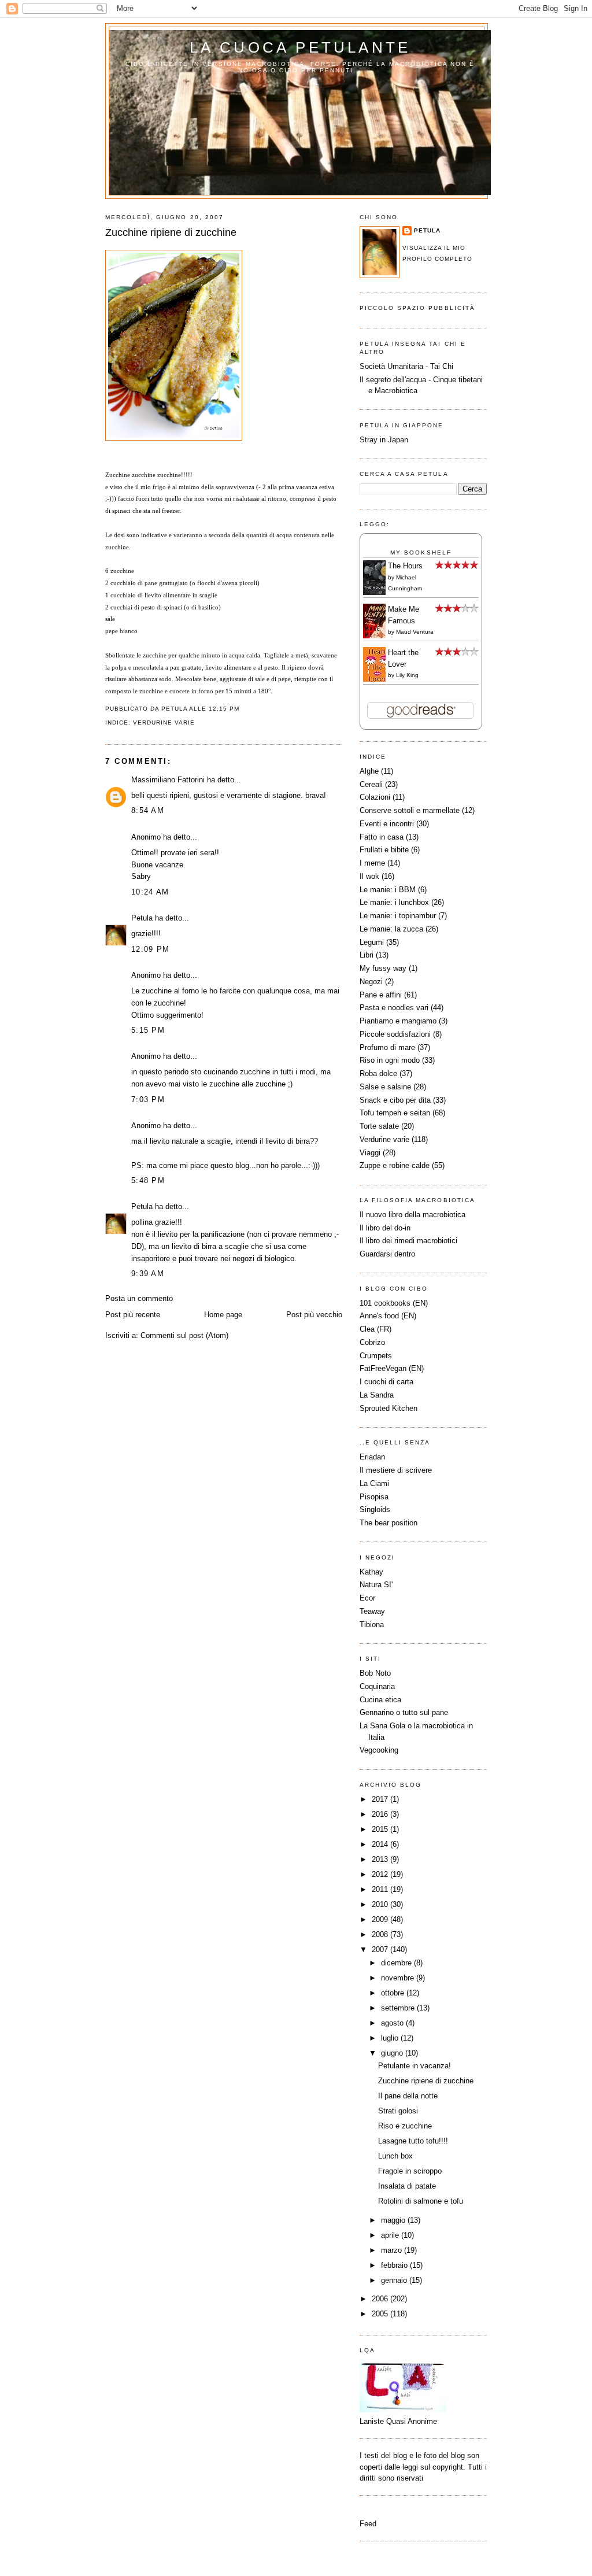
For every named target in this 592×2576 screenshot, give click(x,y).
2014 (381, 1844)
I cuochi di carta (386, 1382)
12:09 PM (150, 949)
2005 (381, 2314)
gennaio (395, 2280)
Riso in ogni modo (390, 1060)
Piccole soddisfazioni (395, 1034)
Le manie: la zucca (391, 929)
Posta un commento (139, 1298)
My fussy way (383, 968)
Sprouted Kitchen (388, 1408)
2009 (381, 1919)
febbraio (395, 2265)
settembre (399, 2008)
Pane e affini (381, 995)
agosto (393, 2023)
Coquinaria (377, 1686)
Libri (367, 955)
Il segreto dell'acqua (393, 380)
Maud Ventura (415, 632)
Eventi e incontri (387, 824)
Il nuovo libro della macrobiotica (412, 1215)
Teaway (372, 1611)
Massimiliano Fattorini (168, 780)
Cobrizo (372, 1342)
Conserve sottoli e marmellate (410, 810)
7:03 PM (148, 1099)
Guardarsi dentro (387, 1254)
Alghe (369, 771)
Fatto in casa (382, 837)
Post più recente (133, 1315)
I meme (372, 863)
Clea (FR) (375, 1329)
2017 (381, 1799)
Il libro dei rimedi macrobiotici (408, 1241)
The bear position (388, 1523)
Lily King (407, 675)
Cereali (371, 784)
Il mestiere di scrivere (396, 1470)
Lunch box (395, 2156)
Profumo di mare (387, 1047)
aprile (391, 2235)
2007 (381, 1949)
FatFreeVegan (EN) (392, 1368)
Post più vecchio (314, 1315)
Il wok (369, 876)
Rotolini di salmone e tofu (421, 2201)
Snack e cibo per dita (395, 1100)
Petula (142, 918)
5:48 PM (148, 1180)
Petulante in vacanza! (415, 2066)
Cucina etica (380, 1700)
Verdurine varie (164, 722)
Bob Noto (375, 1673)
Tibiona (372, 1625)
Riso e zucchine (405, 2126)
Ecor (367, 1598)
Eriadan (372, 1457)
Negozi (371, 982)
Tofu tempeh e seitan (395, 1113)
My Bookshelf (421, 552)
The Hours (405, 566)
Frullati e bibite (384, 850)
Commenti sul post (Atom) (184, 1335)
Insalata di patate (407, 2186)
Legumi (372, 942)
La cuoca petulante (300, 47)
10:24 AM (150, 892)
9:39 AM (148, 1274)
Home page (223, 1315)
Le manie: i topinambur (398, 916)
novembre (399, 1978)
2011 (381, 1889)
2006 (381, 2299)
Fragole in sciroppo (410, 2171)
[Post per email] (243, 709)
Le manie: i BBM (388, 890)
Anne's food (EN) (388, 1316)
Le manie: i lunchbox (394, 902)
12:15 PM (224, 709)
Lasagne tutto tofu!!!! (413, 2141)
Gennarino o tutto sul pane (404, 1712)
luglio (391, 2038)
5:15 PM (148, 1030)
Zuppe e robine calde (395, 1165)
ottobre (394, 1993)
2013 (381, 1859)
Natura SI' (376, 1585)
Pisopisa (374, 1497)
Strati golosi (398, 2111)
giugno (393, 2053)
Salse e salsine (385, 1087)
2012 (381, 1874)
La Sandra (377, 1395)
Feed (368, 2524)
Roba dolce (378, 1073)
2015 (381, 1829)
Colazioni (375, 797)
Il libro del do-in (385, 1228)
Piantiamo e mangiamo (398, 1021)
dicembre (397, 1963)
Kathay (371, 1572)
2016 (381, 1814)
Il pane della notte (408, 2096)
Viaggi (370, 1153)
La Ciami (374, 1483)
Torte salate (379, 1126)
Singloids (375, 1509)
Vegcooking (379, 1750)
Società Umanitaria (393, 366)
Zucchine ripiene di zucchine (171, 232)
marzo (393, 2250)
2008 (381, 1934)
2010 (381, 1904)
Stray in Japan (384, 440)
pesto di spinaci (162, 607)
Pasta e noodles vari (394, 1008)
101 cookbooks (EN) (394, 1303)
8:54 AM (148, 810)
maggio (394, 2220)
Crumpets (376, 1356)
